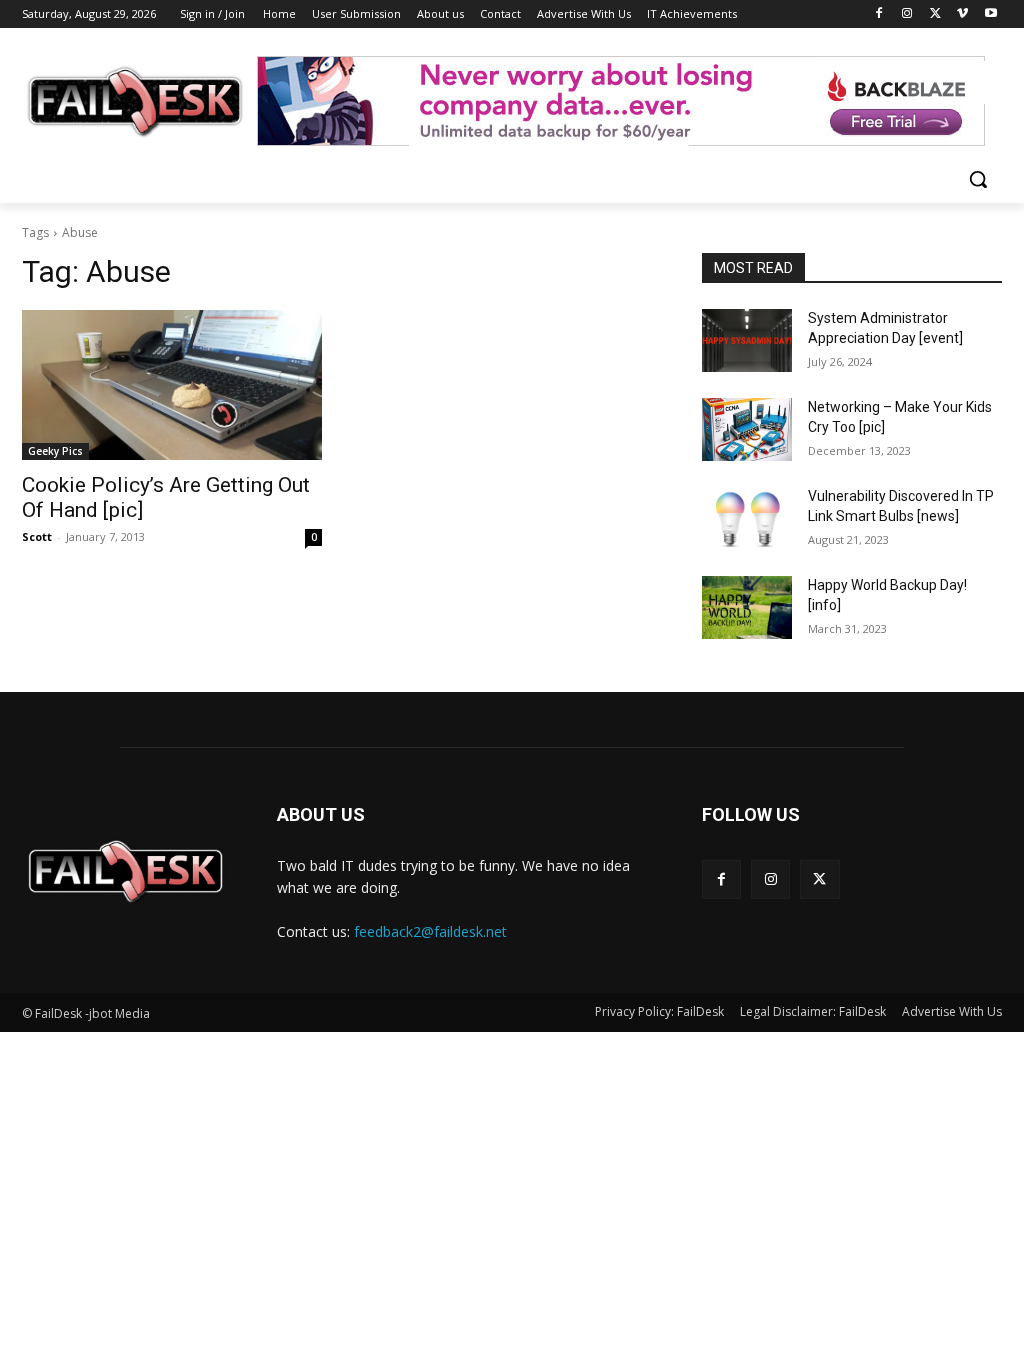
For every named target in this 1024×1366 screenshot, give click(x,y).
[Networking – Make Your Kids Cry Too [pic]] (747, 429)
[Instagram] (907, 14)
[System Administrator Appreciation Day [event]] (747, 340)
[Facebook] (879, 14)
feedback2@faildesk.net (430, 931)
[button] (978, 179)
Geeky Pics (55, 451)
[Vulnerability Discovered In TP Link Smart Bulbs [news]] (747, 518)
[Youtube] (990, 14)
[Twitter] (935, 14)
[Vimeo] (962, 14)
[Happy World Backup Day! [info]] (747, 607)
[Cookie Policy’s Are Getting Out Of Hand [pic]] (172, 385)
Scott (37, 536)
